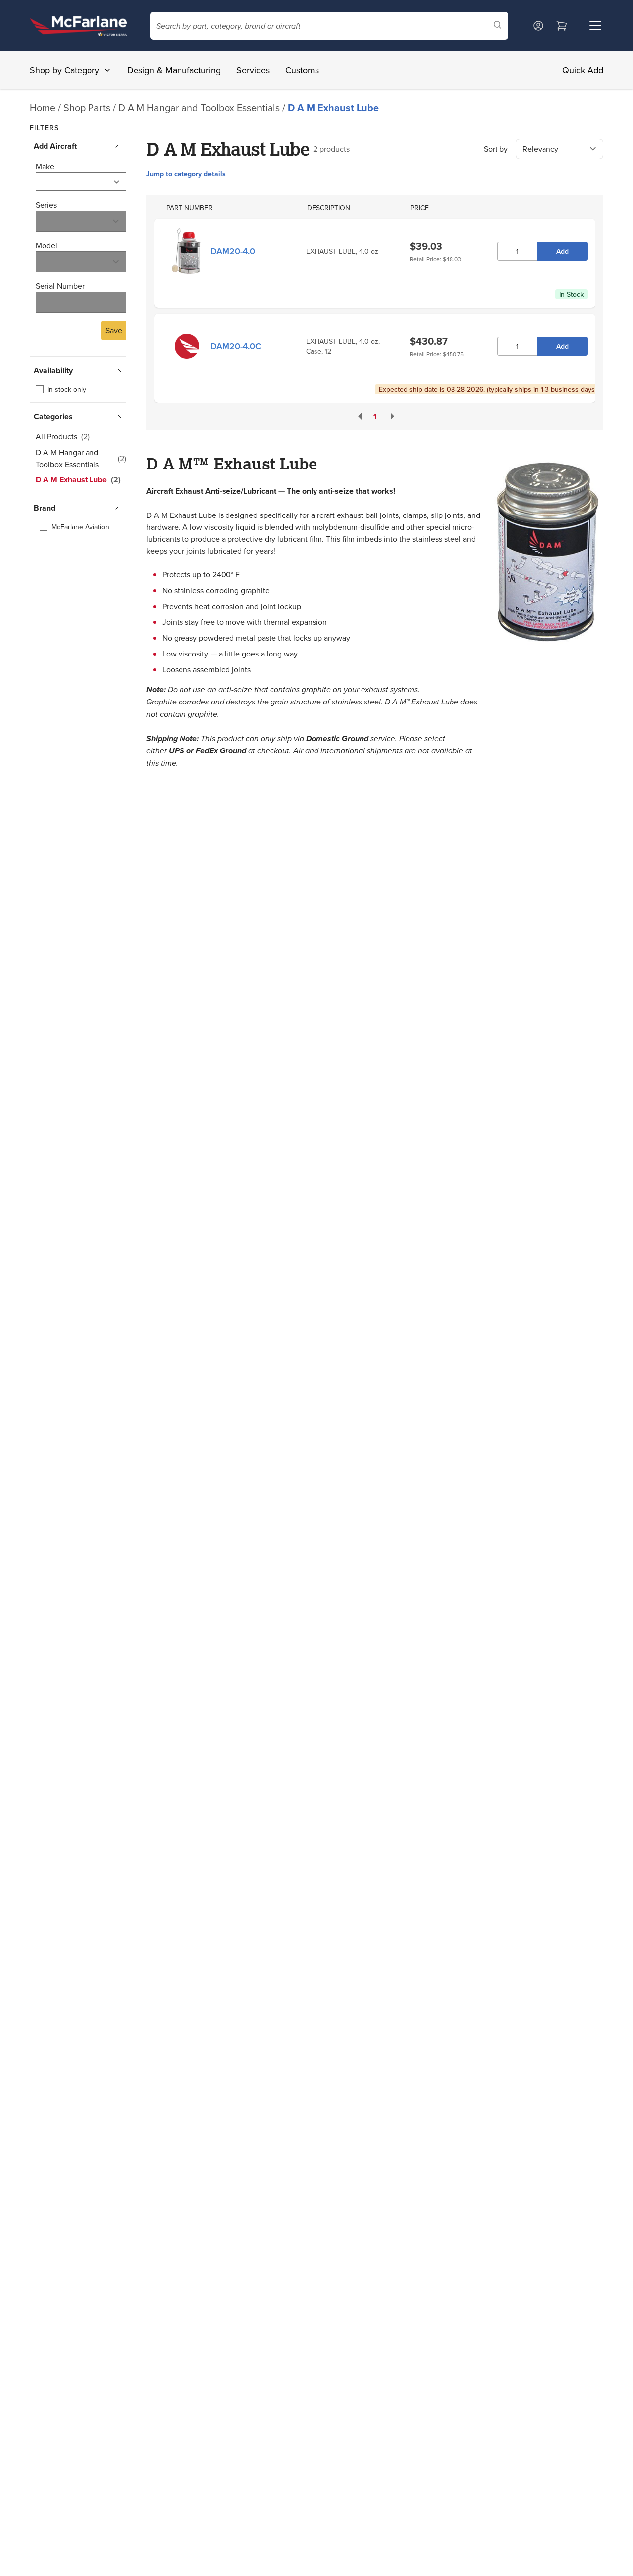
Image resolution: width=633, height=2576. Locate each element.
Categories (53, 416)
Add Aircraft (55, 146)
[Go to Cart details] (562, 26)
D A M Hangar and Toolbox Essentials (200, 108)
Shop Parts (87, 108)
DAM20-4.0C (236, 346)
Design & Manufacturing (174, 70)
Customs (302, 70)
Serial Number (60, 286)
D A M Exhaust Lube (333, 108)
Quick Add (583, 70)
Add (563, 251)
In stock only (67, 389)
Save (114, 330)
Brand (45, 508)
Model (46, 245)
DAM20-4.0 (233, 251)
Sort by (496, 149)
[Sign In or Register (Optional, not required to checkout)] (538, 26)
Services (253, 70)
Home (43, 108)
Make (45, 166)
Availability (53, 370)
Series (46, 205)
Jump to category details (186, 174)
